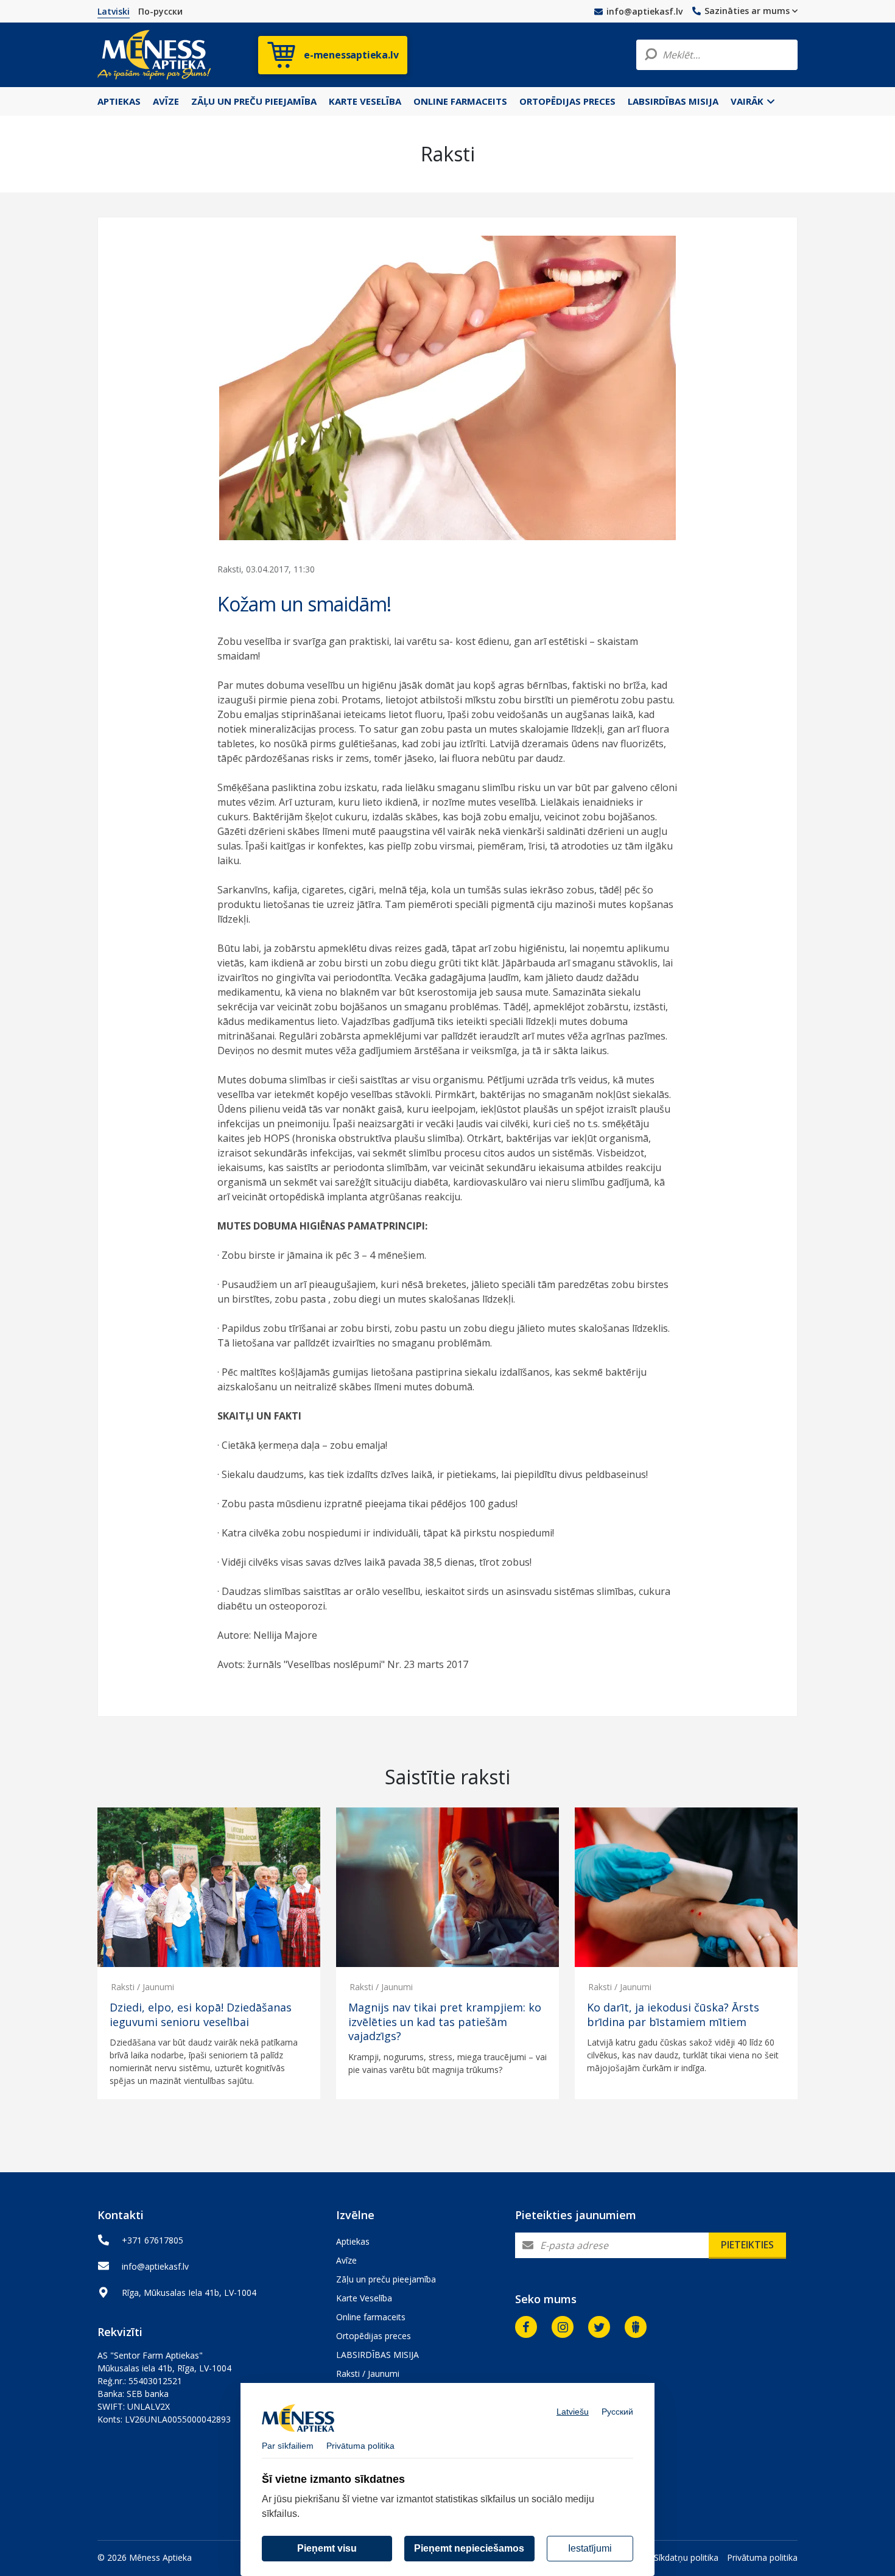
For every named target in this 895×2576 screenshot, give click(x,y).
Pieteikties (747, 2245)
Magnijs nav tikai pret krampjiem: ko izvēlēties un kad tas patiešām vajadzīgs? (445, 2022)
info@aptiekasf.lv (644, 11)
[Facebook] (526, 2327)
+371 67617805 (153, 2240)
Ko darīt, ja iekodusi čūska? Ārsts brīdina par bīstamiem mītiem (673, 2015)
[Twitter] (599, 2327)
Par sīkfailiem (288, 2446)
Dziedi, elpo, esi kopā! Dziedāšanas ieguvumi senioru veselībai (201, 2015)
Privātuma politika (762, 2557)
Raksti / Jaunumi (142, 1987)
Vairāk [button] (748, 101)
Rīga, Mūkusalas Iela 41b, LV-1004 (189, 2293)
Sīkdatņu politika (686, 2557)
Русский (617, 2412)
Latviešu (573, 2412)
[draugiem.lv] (636, 2327)
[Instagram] (563, 2327)
